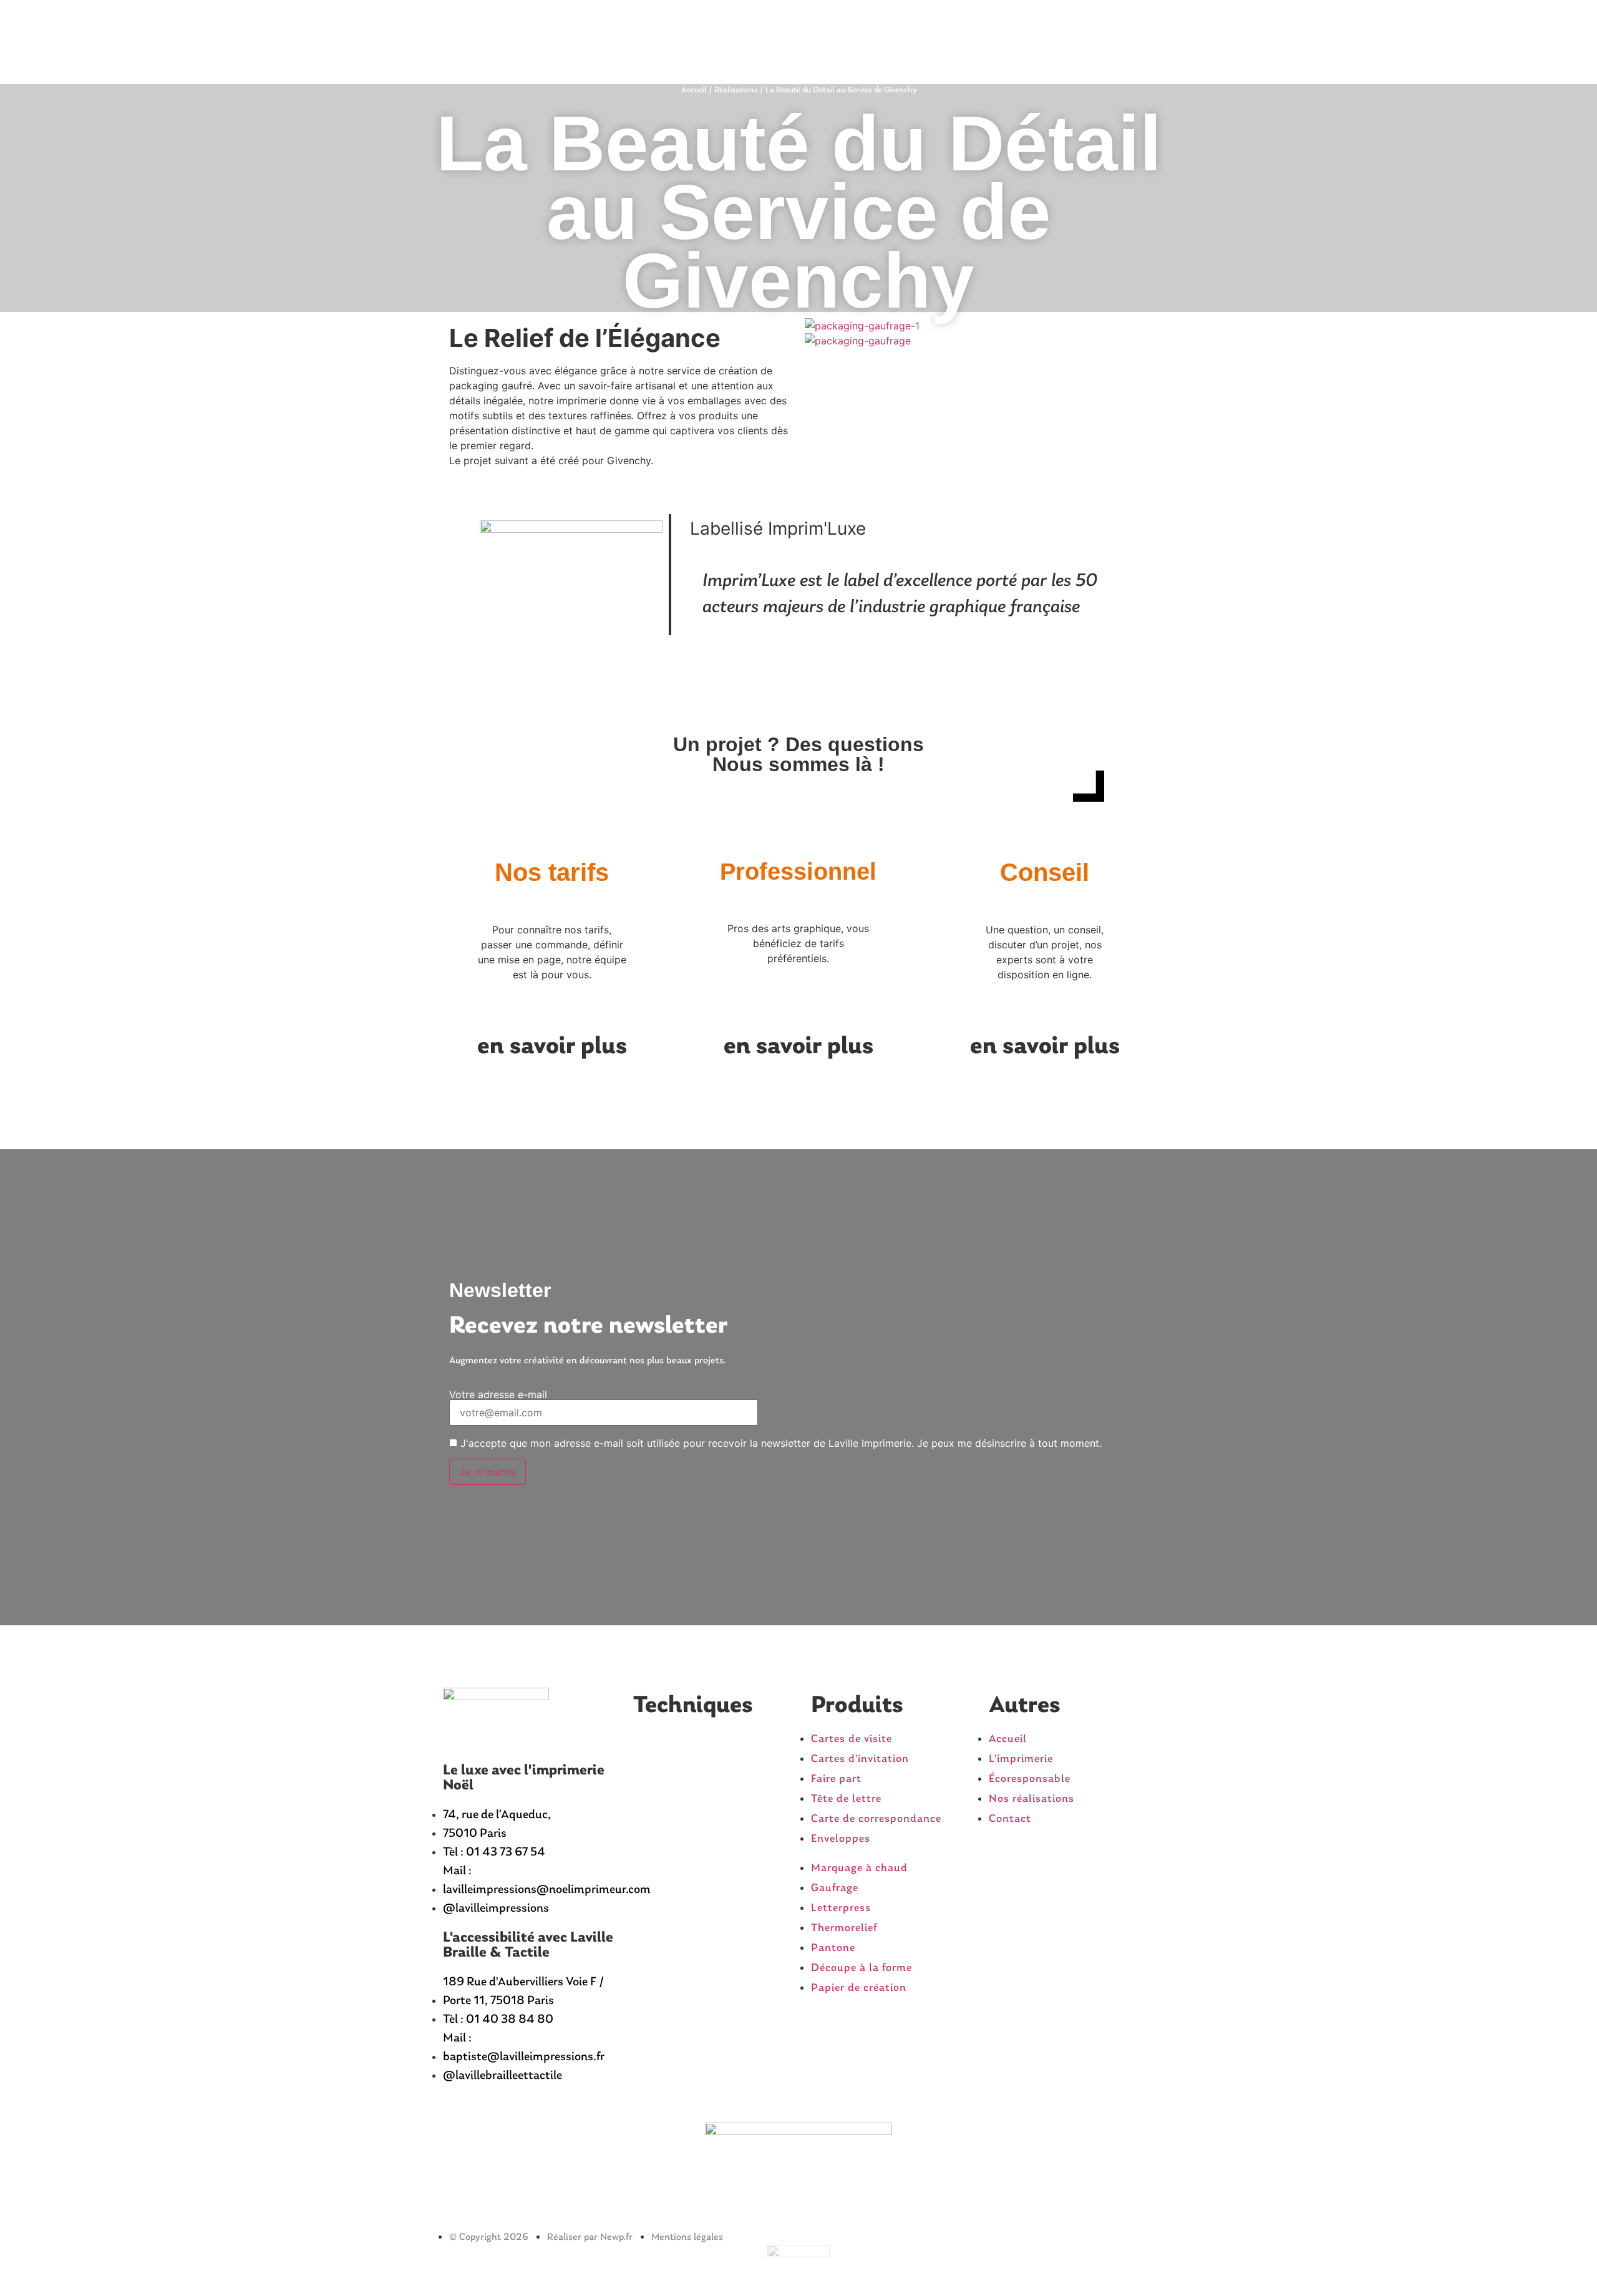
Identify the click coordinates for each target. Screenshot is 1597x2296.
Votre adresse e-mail (498, 1395)
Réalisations (736, 90)
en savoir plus (552, 1047)
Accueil (694, 90)
